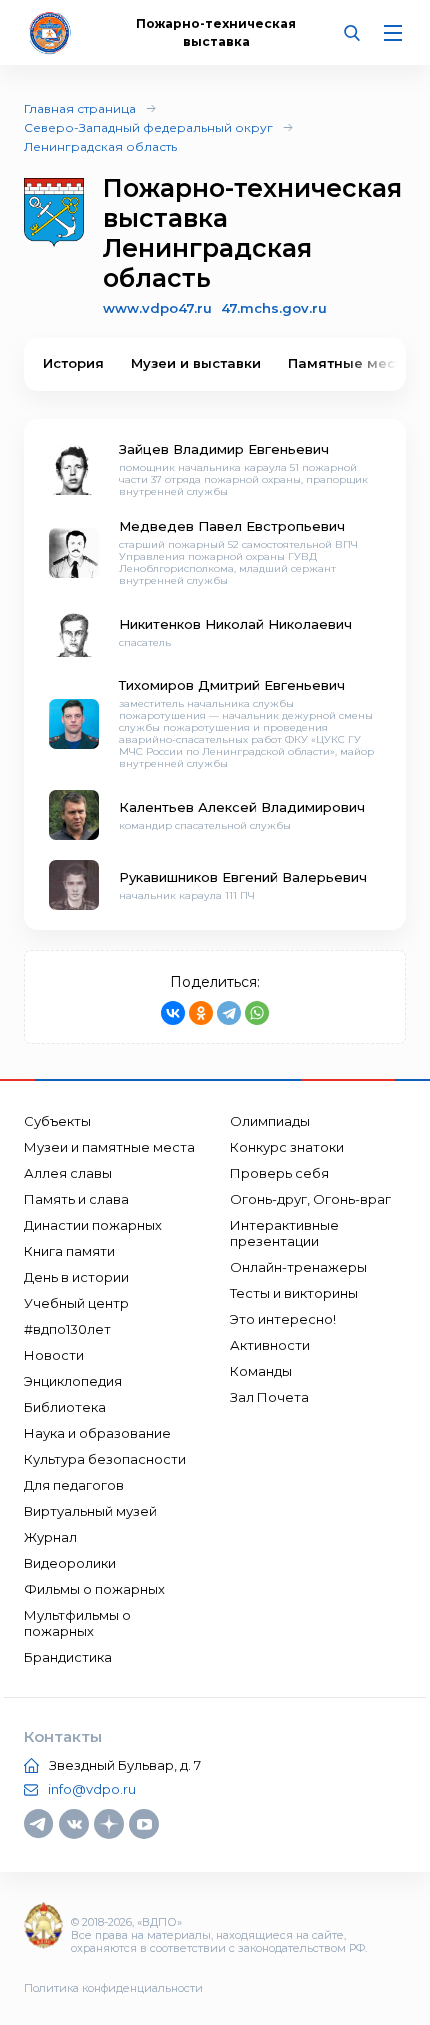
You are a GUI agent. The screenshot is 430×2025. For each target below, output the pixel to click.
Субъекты (57, 1121)
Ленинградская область (100, 146)
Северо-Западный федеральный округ (148, 127)
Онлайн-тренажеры (298, 1267)
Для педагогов (74, 1485)
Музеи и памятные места (109, 1147)
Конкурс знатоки (287, 1147)
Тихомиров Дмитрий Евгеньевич (232, 685)
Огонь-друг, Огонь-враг (310, 1199)
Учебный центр (76, 1303)
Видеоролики (70, 1563)
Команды (261, 1371)
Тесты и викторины (294, 1293)
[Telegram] (229, 1013)
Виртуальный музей (90, 1511)
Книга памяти (69, 1251)
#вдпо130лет (67, 1329)
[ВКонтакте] (173, 1013)
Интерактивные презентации (284, 1233)
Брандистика (68, 1657)
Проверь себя (279, 1173)
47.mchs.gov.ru (274, 308)
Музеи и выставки (196, 363)
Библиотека (65, 1407)
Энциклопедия (73, 1381)
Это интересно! (283, 1319)
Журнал (50, 1537)
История (73, 363)
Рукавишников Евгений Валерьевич (243, 877)
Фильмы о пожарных (94, 1589)
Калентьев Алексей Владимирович (242, 807)
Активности (270, 1345)
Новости (54, 1355)
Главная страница (80, 108)
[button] (374, 364)
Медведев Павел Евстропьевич (232, 526)
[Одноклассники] (201, 1013)
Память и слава (76, 1199)
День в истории (76, 1277)
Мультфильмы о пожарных (77, 1623)
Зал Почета (269, 1397)
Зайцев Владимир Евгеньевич (224, 449)
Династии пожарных (93, 1225)
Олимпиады (270, 1121)
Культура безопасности (105, 1459)
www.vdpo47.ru (157, 308)
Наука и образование (97, 1433)
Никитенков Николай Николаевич (235, 624)
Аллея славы (68, 1173)
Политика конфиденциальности (113, 1988)
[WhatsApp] (257, 1013)
